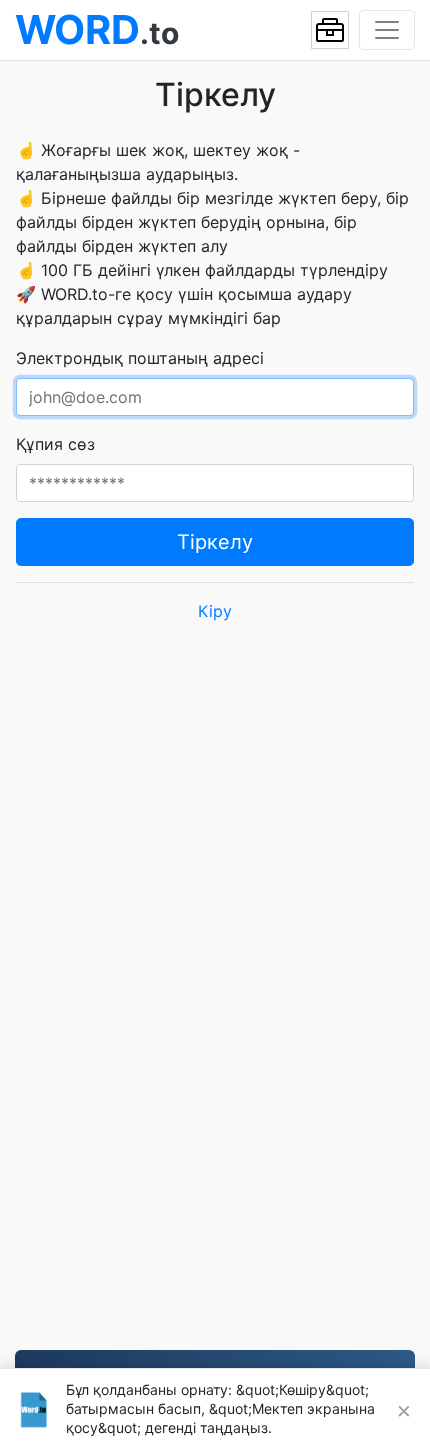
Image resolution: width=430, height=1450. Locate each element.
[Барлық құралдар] (330, 30)
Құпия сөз (55, 444)
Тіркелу (215, 542)
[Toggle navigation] (387, 30)
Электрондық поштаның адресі (140, 358)
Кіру (215, 611)
